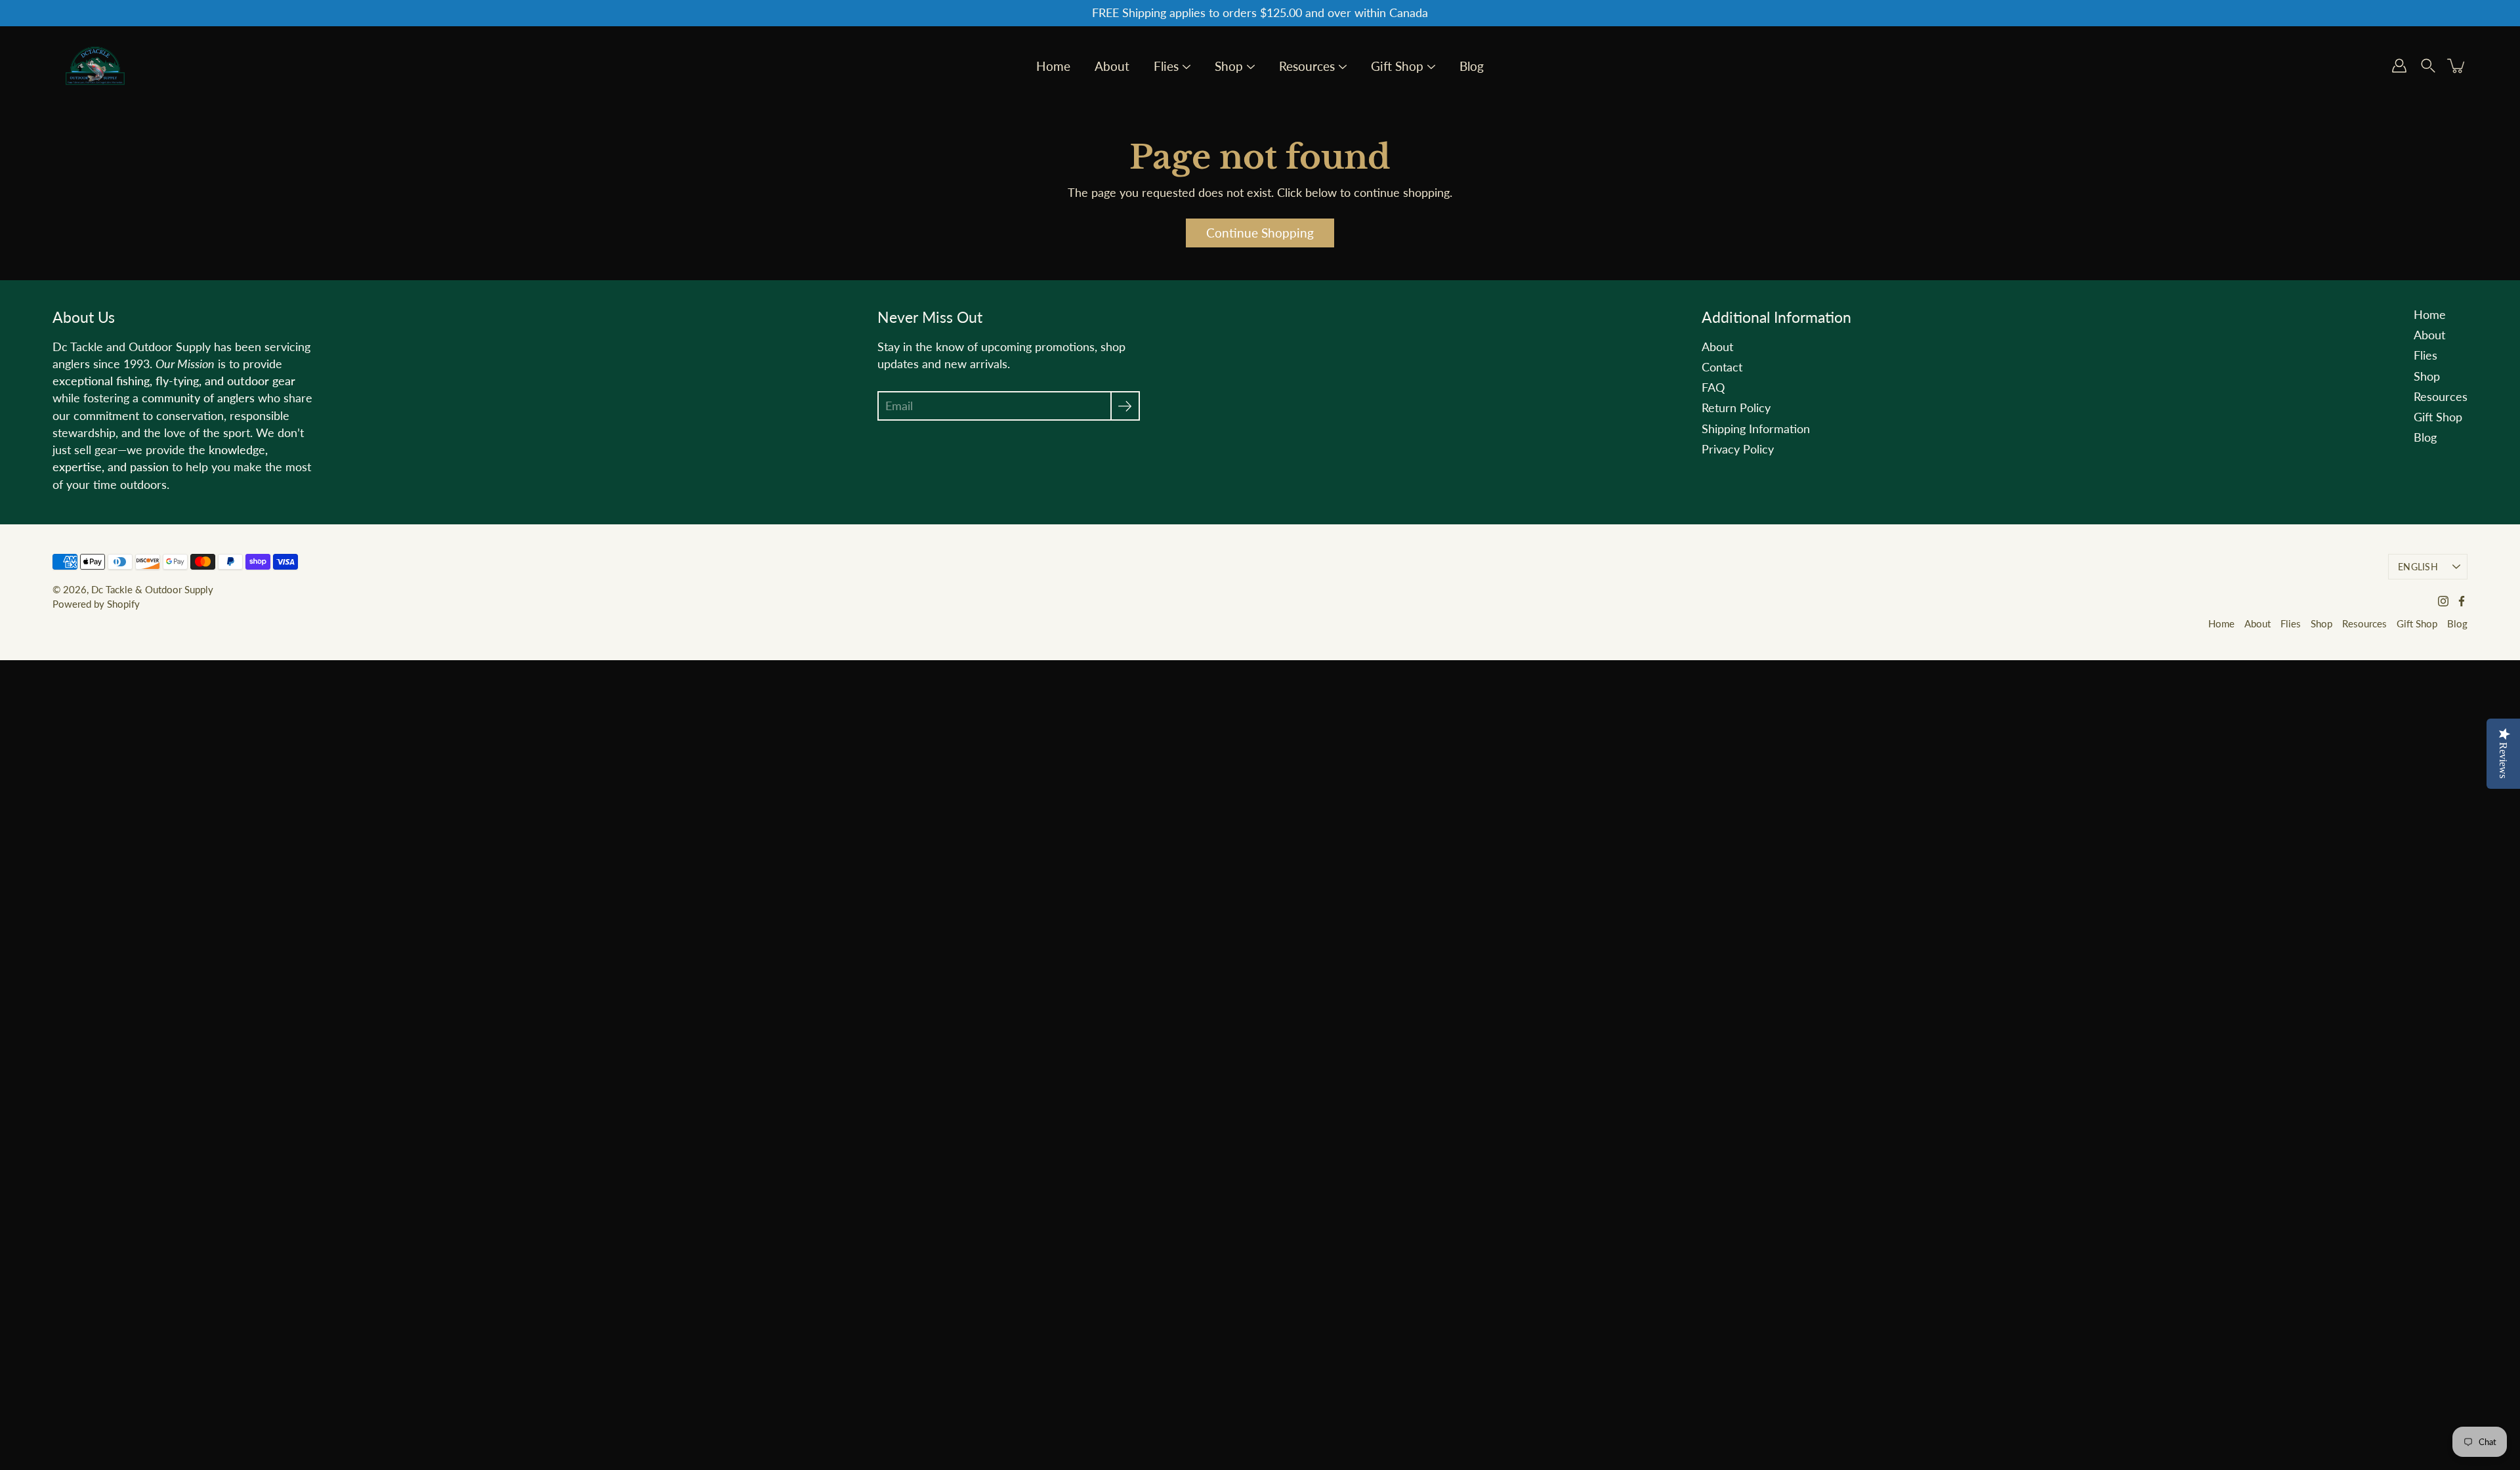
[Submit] (1125, 406)
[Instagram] (2443, 601)
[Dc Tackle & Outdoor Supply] (95, 66)
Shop (1229, 67)
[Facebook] (2462, 601)
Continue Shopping (1260, 233)
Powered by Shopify (96, 604)
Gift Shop (1397, 67)
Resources (1307, 67)
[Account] (2399, 66)
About (1112, 67)
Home (1053, 67)
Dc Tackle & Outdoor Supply (152, 589)
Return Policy (1736, 408)
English (2418, 567)
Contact (1722, 367)
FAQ (1713, 388)
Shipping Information (1756, 429)
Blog (1472, 67)
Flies (1166, 67)
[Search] (2428, 66)
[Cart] (2457, 66)
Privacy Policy (1738, 449)
